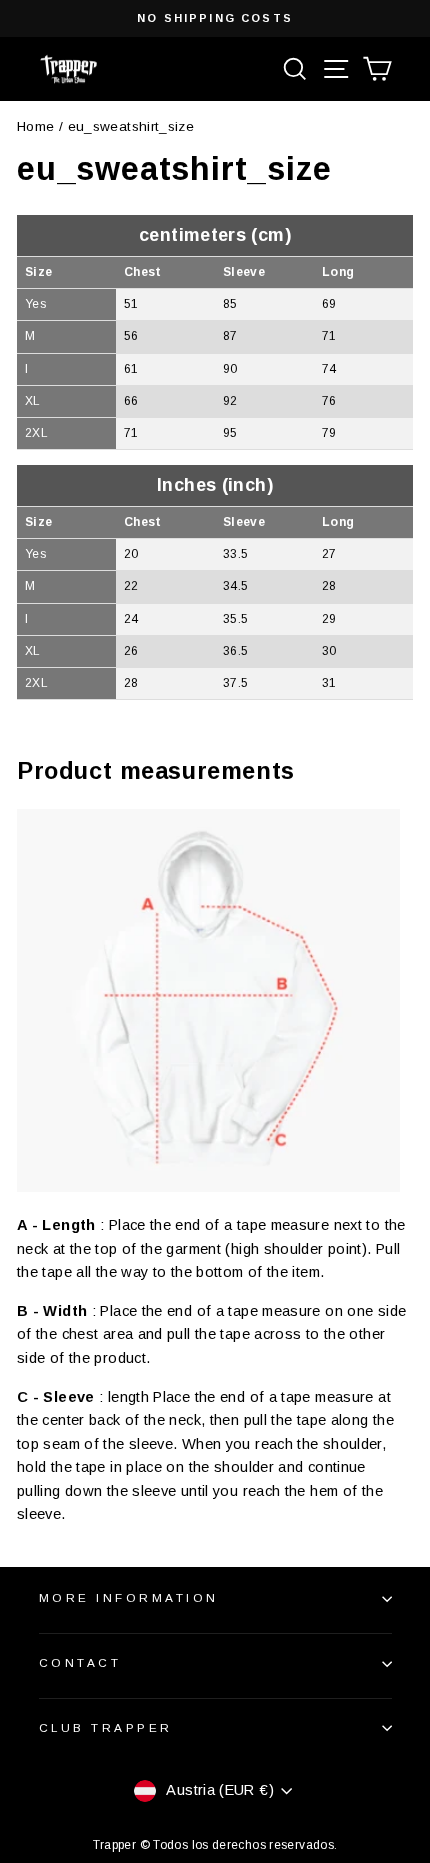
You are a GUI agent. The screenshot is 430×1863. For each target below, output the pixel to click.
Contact (80, 1662)
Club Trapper (106, 1727)
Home (35, 126)
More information (129, 1597)
